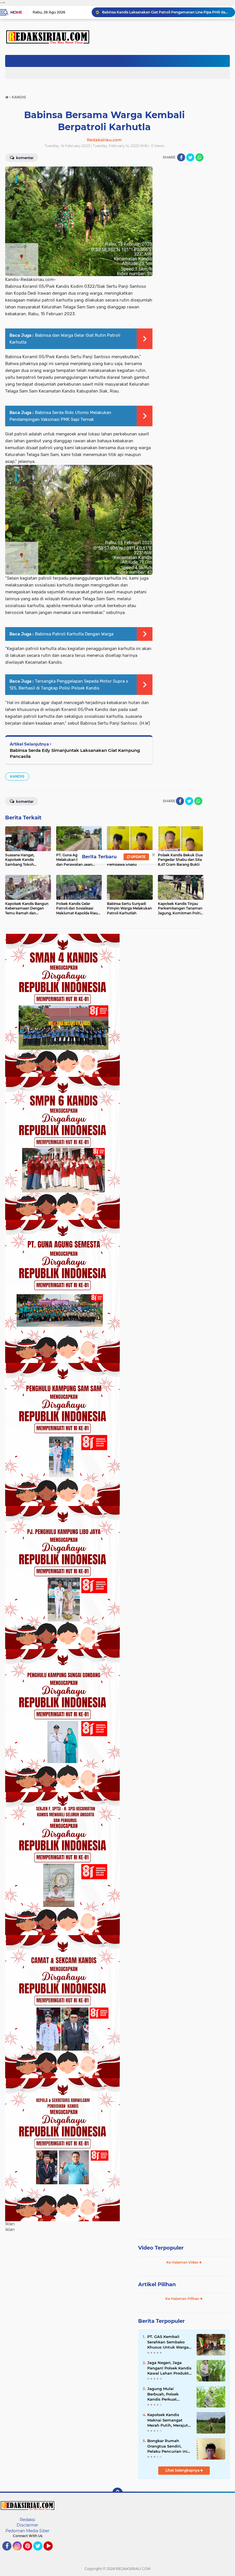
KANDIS (17, 776)
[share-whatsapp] (199, 157)
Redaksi (28, 2520)
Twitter (40, 2553)
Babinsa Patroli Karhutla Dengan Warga (74, 634)
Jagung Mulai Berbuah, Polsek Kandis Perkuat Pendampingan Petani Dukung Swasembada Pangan (169, 2394)
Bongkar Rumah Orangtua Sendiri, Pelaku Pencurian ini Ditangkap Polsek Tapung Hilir (167, 2446)
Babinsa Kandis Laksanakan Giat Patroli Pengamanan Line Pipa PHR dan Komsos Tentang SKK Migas (166, 12)
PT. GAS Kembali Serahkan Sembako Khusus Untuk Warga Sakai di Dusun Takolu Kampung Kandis (169, 2342)
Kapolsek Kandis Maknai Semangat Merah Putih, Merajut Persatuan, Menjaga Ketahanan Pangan (168, 2420)
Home (16, 12)
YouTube (52, 2553)
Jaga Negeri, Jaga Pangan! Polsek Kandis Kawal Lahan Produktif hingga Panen (169, 2368)
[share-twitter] (190, 157)
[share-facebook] (181, 157)
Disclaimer (28, 2525)
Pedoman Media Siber (28, 2531)
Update (138, 857)
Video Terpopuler (161, 2248)
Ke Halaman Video (183, 2262)
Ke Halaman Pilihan (183, 2299)
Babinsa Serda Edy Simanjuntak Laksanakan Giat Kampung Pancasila (75, 753)
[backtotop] (117, 2493)
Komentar (24, 801)
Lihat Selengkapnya (183, 2470)
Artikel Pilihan (157, 2284)
